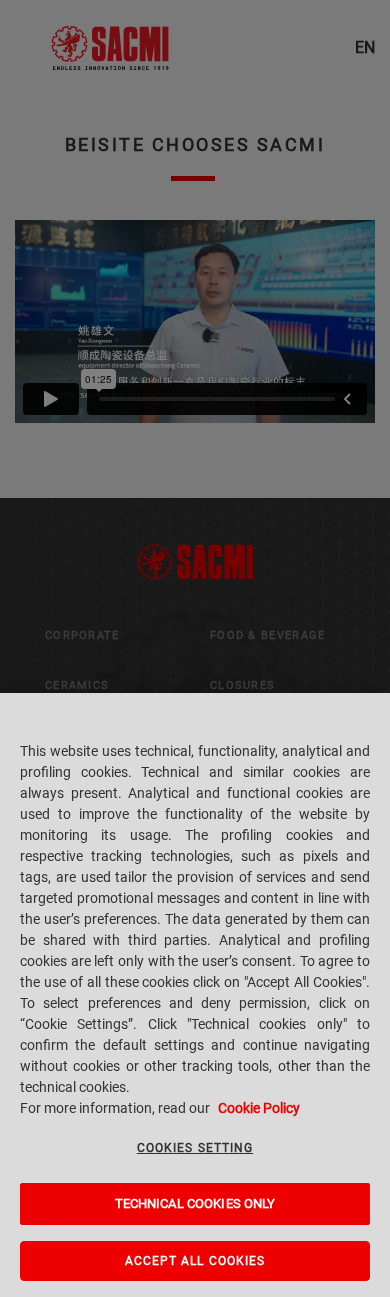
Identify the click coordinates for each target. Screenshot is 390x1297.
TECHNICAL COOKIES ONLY (195, 1203)
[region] (195, 995)
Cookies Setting (195, 1148)
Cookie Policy (259, 1108)
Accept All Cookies (195, 1261)
